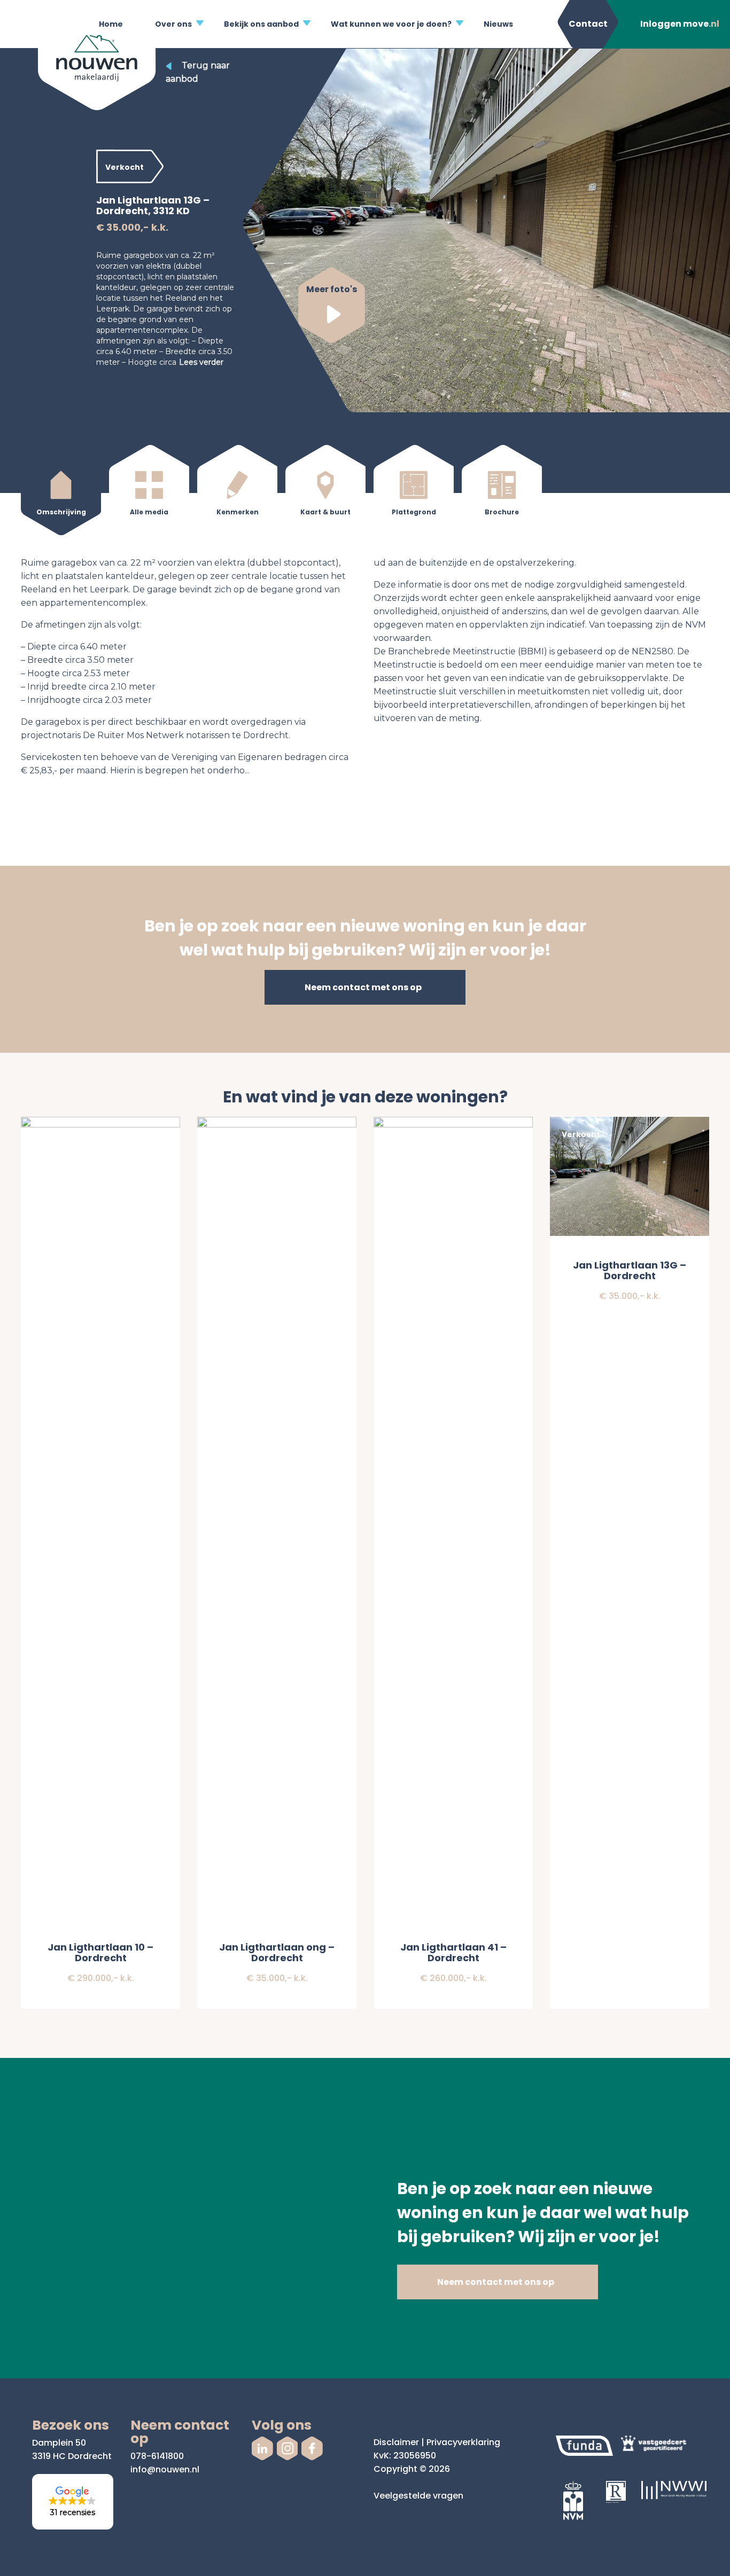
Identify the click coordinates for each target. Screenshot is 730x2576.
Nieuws (498, 24)
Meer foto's (332, 289)
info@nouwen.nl (165, 2469)
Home (111, 24)
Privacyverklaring (463, 2442)
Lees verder (201, 362)
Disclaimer (396, 2442)
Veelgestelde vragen (418, 2496)
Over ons (173, 24)
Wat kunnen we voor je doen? (391, 24)
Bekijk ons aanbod (261, 24)
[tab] (61, 492)
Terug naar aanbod (198, 72)
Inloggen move (680, 24)
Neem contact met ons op (363, 987)
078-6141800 (157, 2456)
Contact (588, 24)
